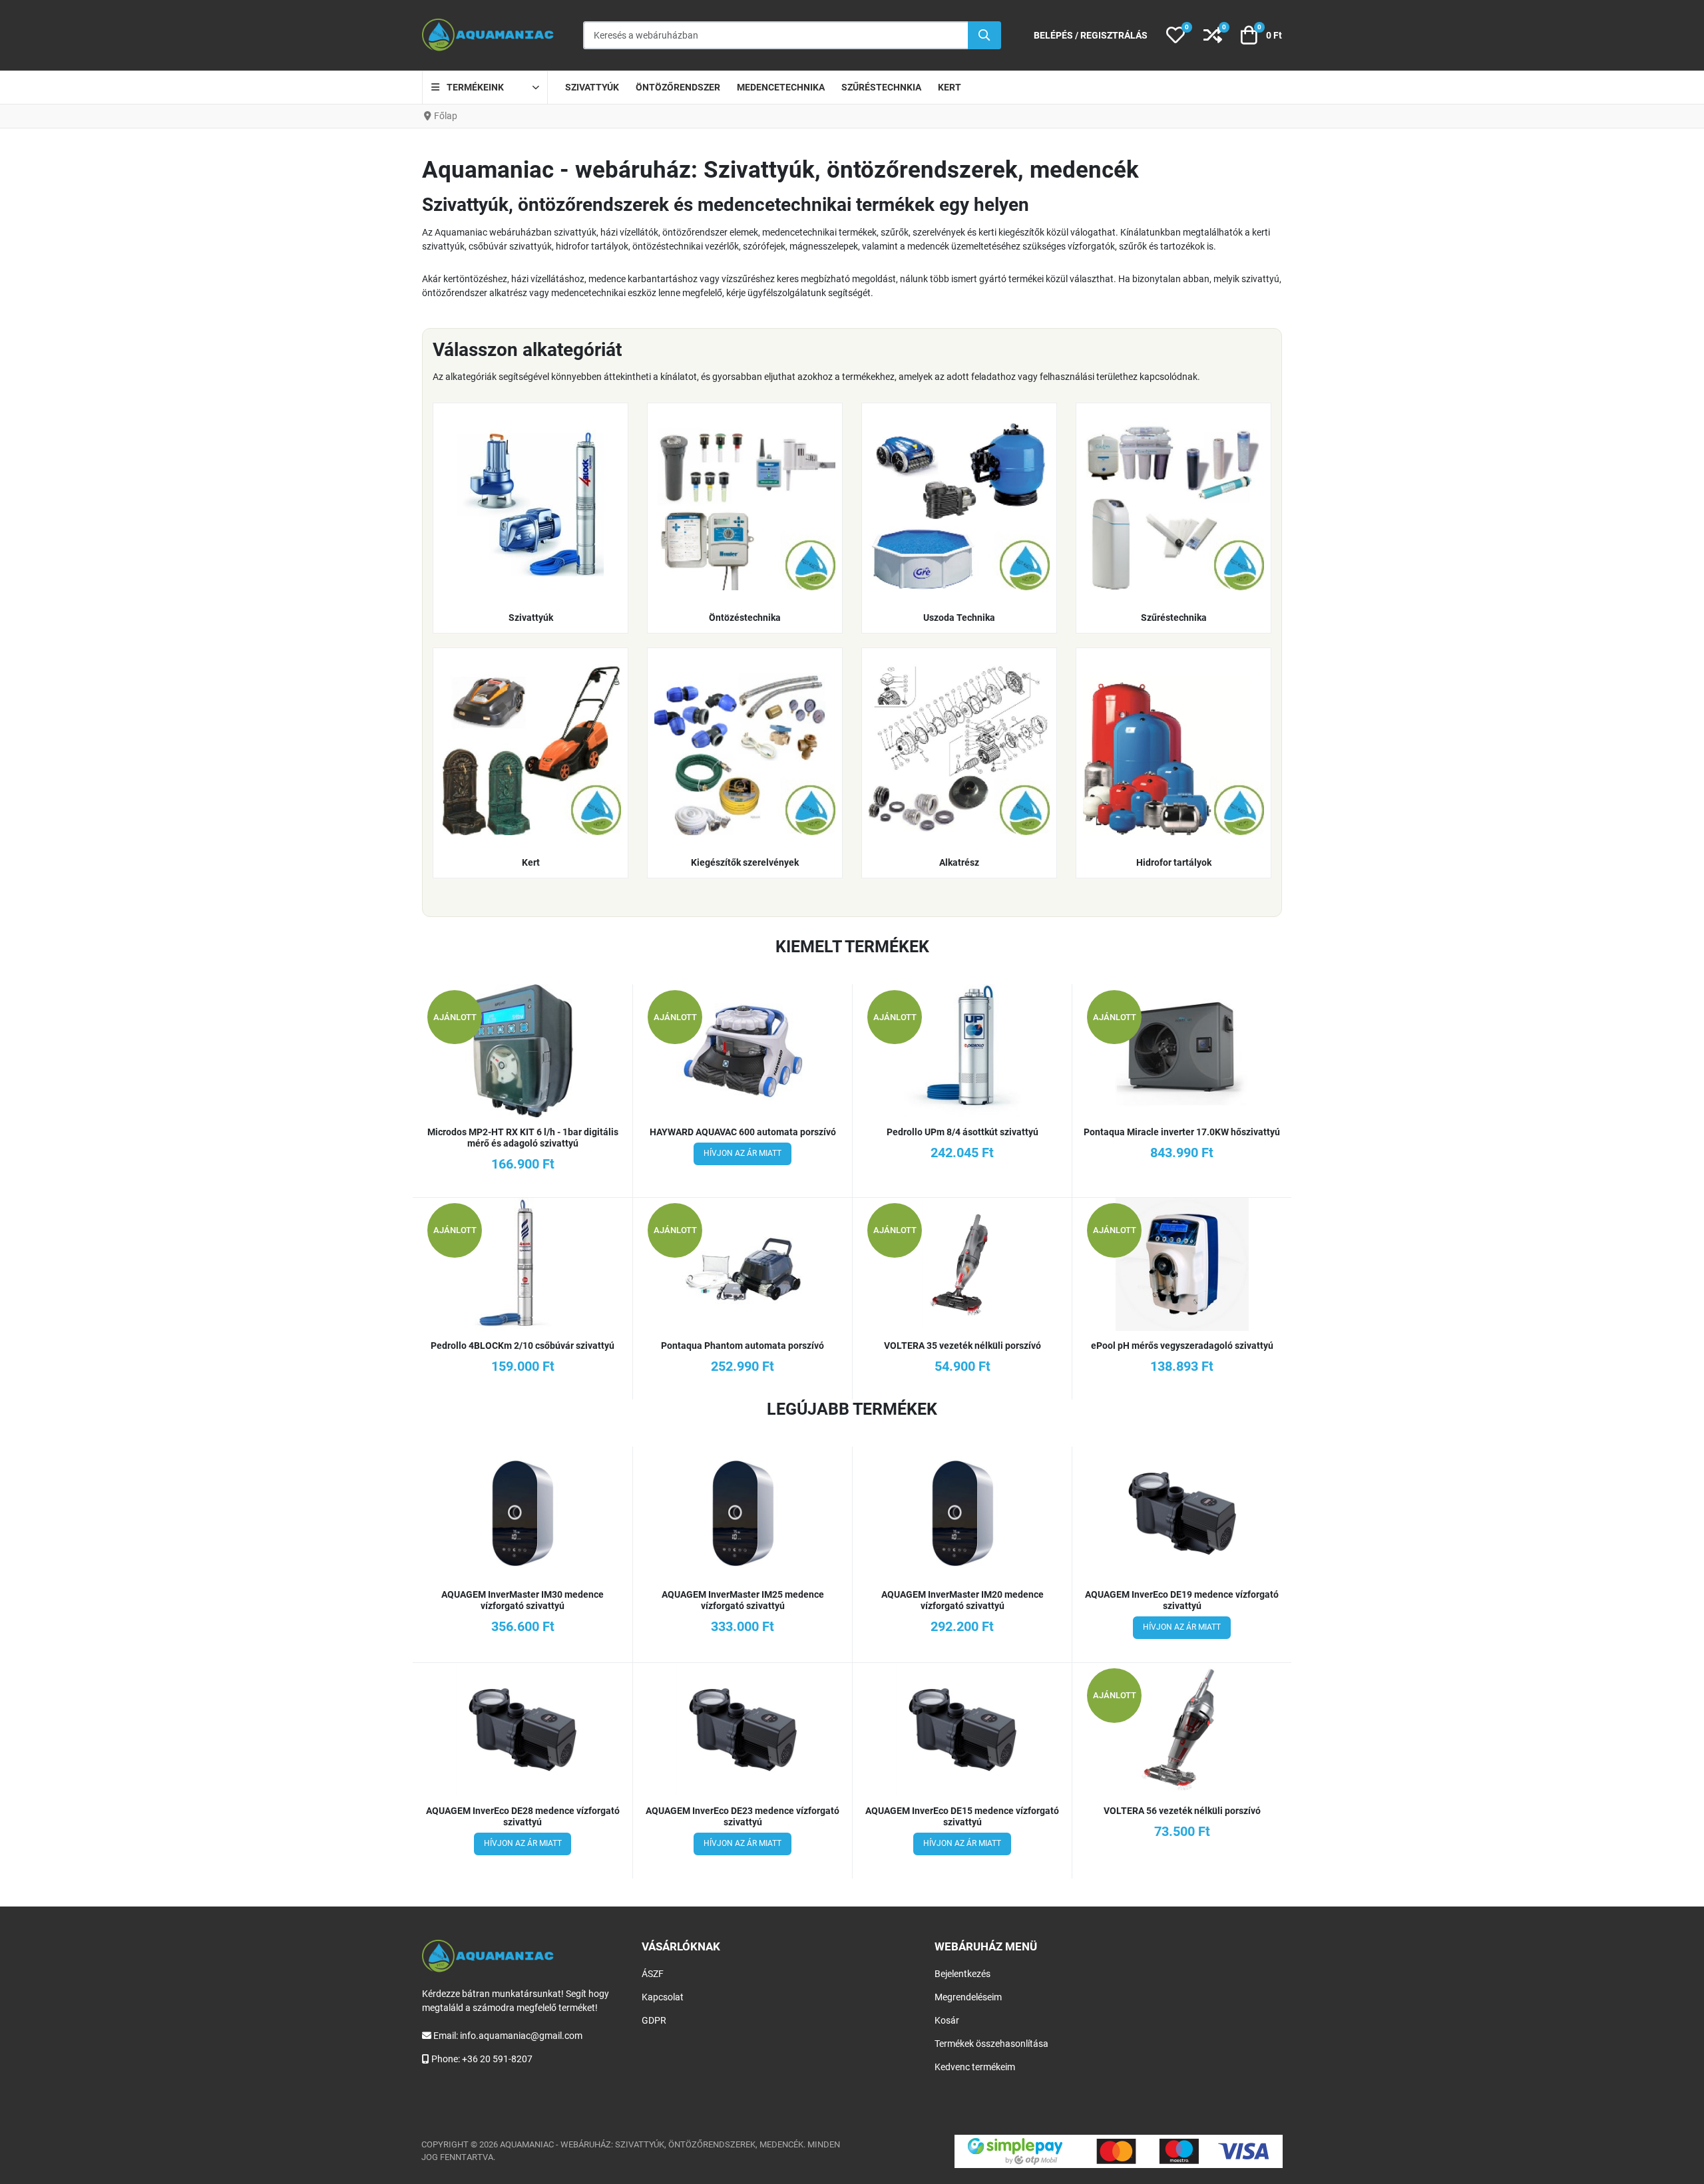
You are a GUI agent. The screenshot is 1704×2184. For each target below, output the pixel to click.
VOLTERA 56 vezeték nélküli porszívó (1182, 1811)
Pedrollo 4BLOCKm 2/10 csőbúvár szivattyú (523, 1346)
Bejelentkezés (962, 1974)
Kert (531, 862)
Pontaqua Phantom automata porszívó (743, 1346)
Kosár (947, 2020)
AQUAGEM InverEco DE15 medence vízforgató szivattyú (962, 1816)
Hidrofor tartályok (1174, 862)
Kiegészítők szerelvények (745, 862)
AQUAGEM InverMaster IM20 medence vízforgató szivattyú (962, 1600)
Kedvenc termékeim (975, 2067)
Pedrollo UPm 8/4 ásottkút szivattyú (962, 1132)
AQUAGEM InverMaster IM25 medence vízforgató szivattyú (743, 1600)
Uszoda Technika (959, 618)
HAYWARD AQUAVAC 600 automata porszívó (743, 1132)
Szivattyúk (531, 618)
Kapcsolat (663, 1997)
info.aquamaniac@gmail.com (521, 2036)
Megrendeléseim (968, 1997)
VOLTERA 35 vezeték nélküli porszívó (962, 1346)
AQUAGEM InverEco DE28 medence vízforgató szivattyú (523, 1816)
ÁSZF (653, 1974)
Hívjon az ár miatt (743, 1153)
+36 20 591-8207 (497, 2059)
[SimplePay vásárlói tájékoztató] (1119, 2151)
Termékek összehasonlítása (991, 2044)
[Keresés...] (984, 35)
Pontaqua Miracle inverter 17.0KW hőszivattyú (1182, 1132)
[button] (1175, 35)
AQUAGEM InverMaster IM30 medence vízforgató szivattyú (523, 1600)
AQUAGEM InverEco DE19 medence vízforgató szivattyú (1182, 1600)
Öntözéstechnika (745, 618)
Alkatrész (959, 862)
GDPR (654, 2020)
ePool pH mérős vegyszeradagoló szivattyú (1182, 1346)
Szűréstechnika (1174, 618)
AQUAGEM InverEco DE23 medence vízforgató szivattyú (743, 1816)
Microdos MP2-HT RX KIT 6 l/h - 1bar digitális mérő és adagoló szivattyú (523, 1138)
